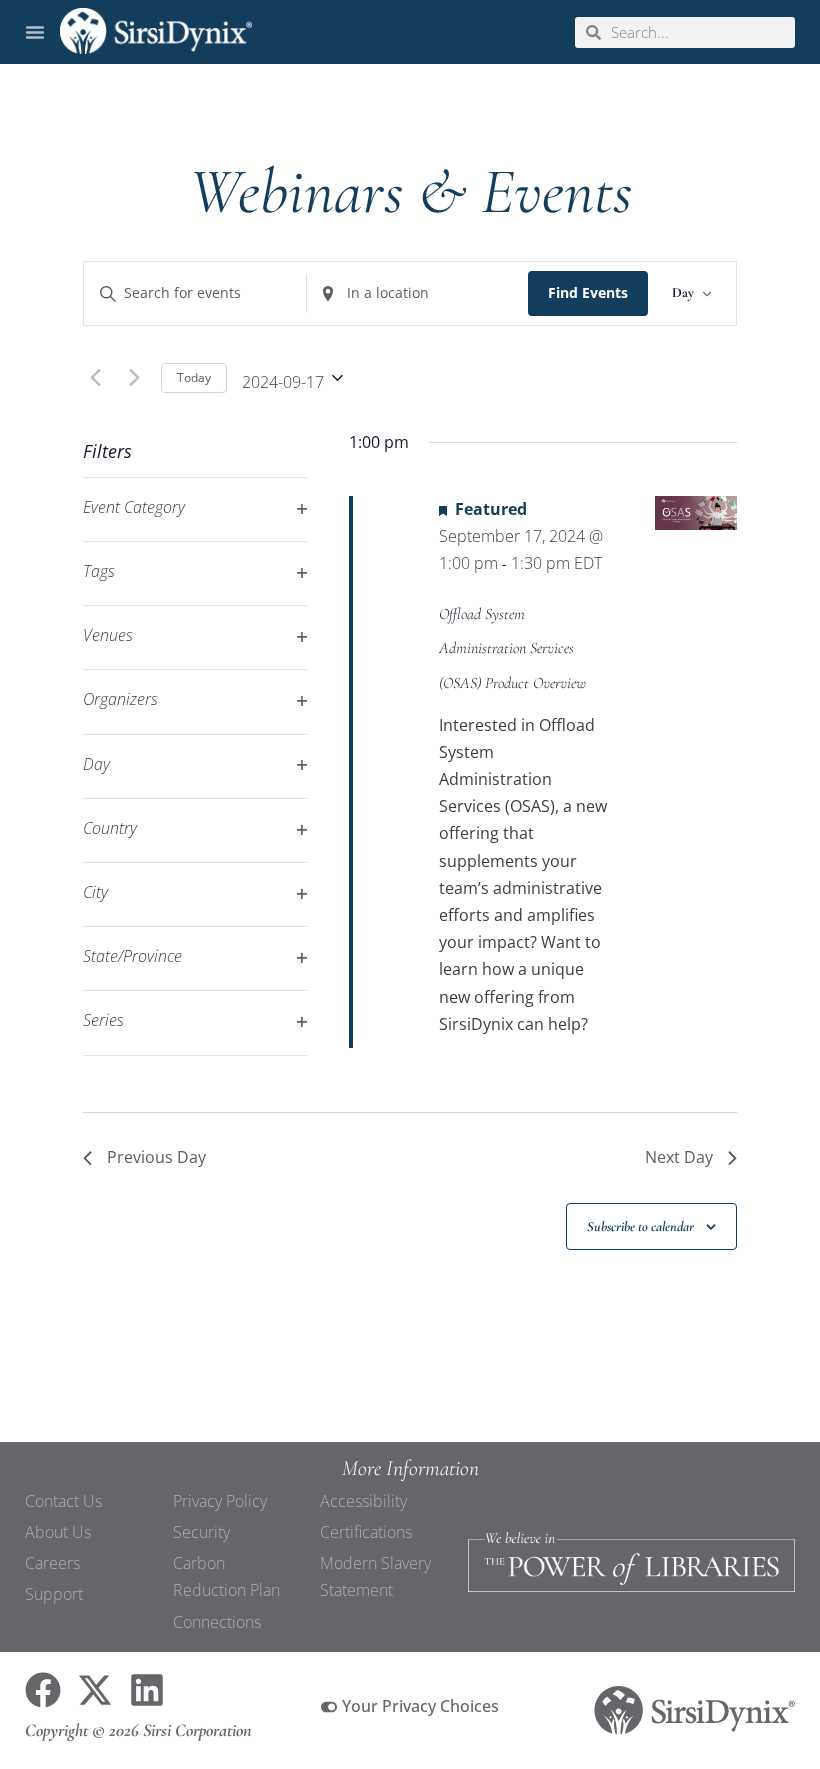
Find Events (588, 292)
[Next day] (134, 378)
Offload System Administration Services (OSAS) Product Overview (512, 648)
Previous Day (156, 1157)
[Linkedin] (147, 1690)
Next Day (679, 1157)
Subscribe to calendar (640, 1226)
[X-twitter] (95, 1690)
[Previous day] (95, 378)
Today (194, 377)
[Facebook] (43, 1690)
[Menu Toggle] (35, 32)
